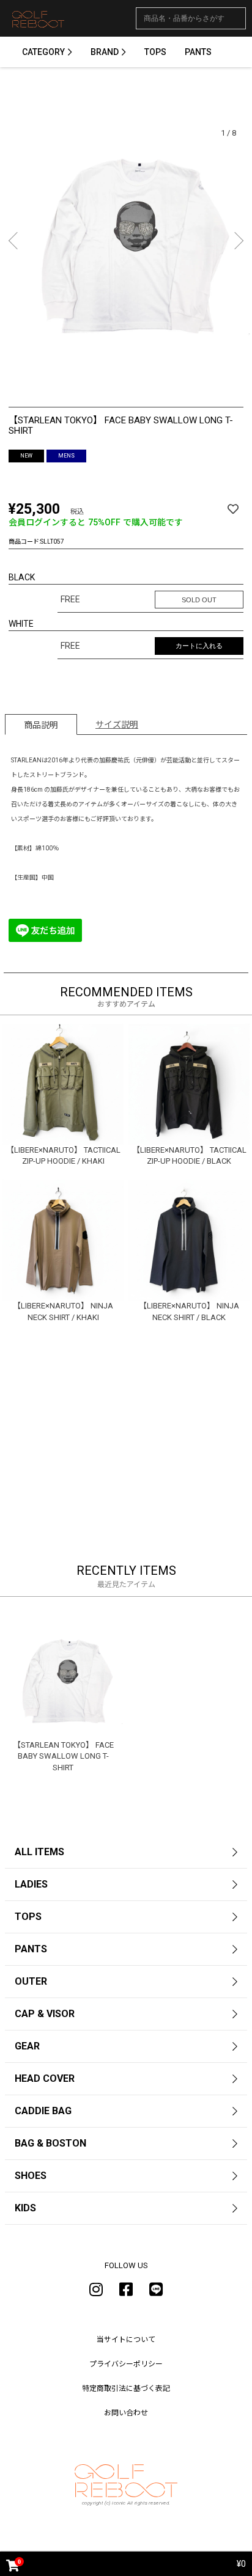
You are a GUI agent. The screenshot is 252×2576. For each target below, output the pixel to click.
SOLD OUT (199, 600)
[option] (126, 242)
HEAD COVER (45, 2078)
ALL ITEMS (39, 1852)
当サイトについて (126, 2340)
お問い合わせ (126, 2413)
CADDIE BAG (43, 2111)
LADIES (31, 1884)
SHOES (31, 2176)
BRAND (105, 52)
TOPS (155, 52)
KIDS (25, 2208)
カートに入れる (199, 646)
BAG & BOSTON (50, 2143)
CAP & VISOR (45, 2014)
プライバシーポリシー (126, 2364)
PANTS (198, 52)
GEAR (27, 2046)
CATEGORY (43, 52)
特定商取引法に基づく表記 (126, 2388)
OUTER (31, 1981)
